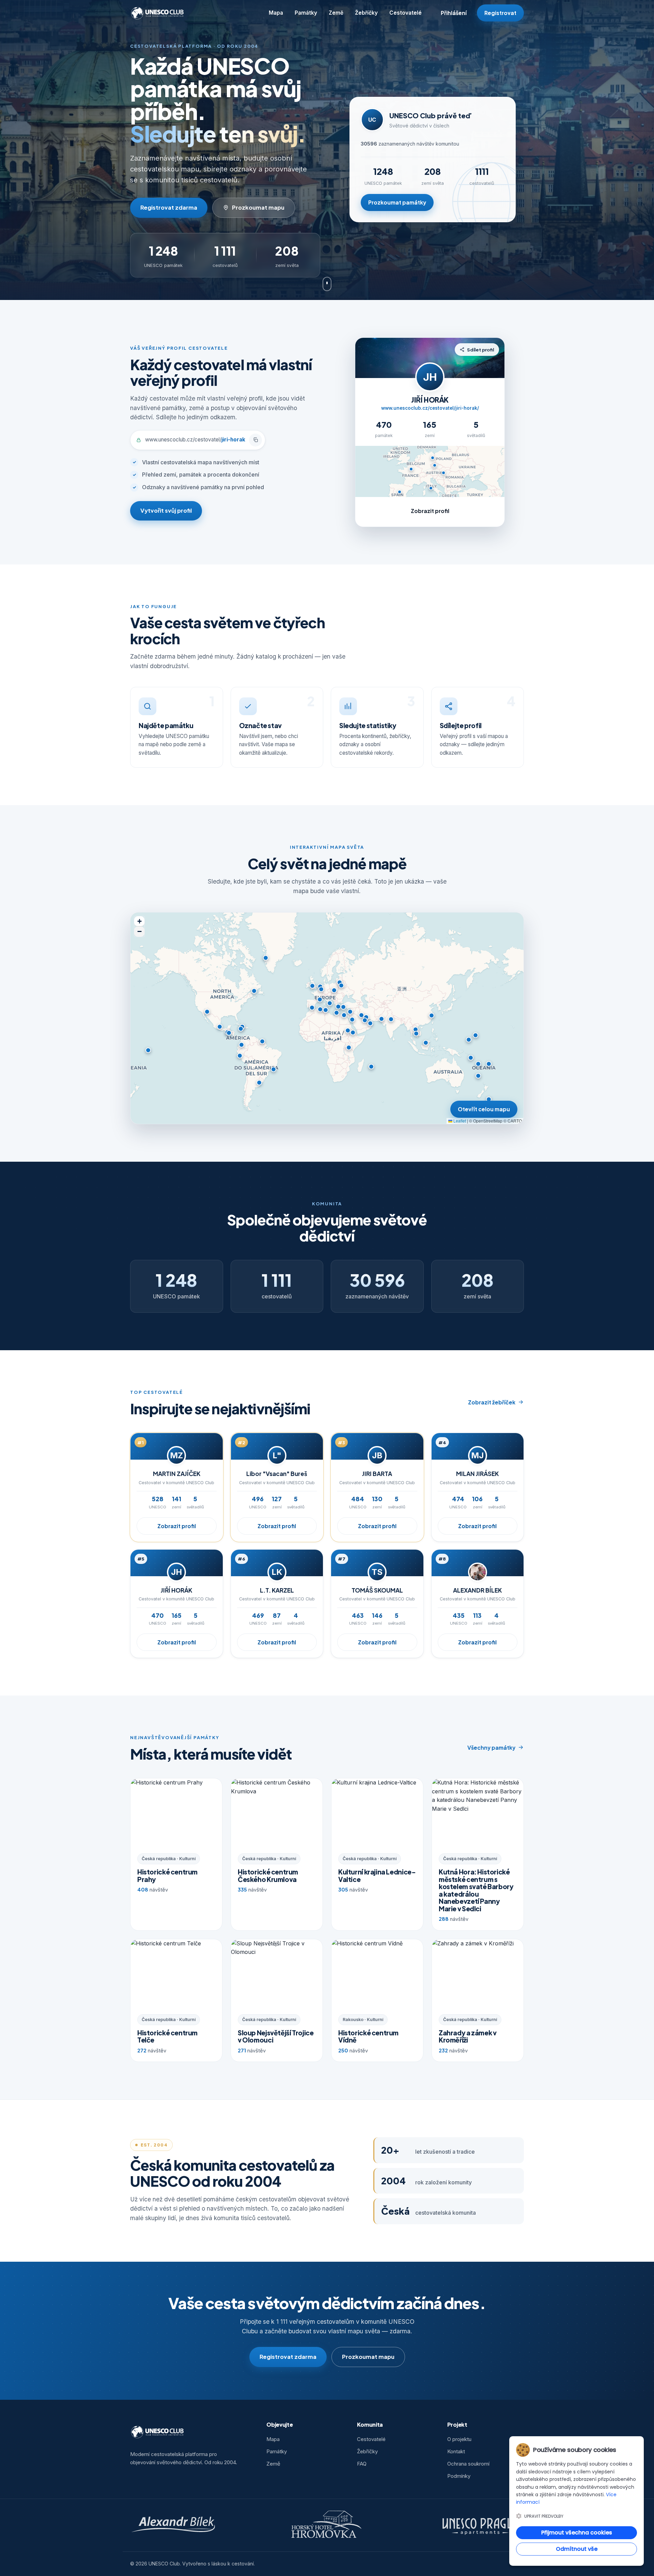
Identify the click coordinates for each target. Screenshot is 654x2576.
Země (336, 13)
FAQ (362, 2464)
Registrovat (500, 13)
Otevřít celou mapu (484, 1109)
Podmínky (459, 2476)
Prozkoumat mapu (258, 207)
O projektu (459, 2439)
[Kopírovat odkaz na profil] (255, 440)
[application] (327, 1018)
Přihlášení (454, 13)
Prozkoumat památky (397, 202)
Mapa (276, 13)
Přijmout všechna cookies (577, 2533)
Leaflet (459, 1121)
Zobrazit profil (430, 511)
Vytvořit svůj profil (166, 510)
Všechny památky (491, 1748)
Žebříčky (366, 13)
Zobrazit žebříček (492, 1402)
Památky (306, 13)
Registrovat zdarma (169, 207)
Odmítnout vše (577, 2549)
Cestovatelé (406, 13)
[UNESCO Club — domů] (158, 13)
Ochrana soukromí (468, 2464)
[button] (321, 989)
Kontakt (456, 2451)
